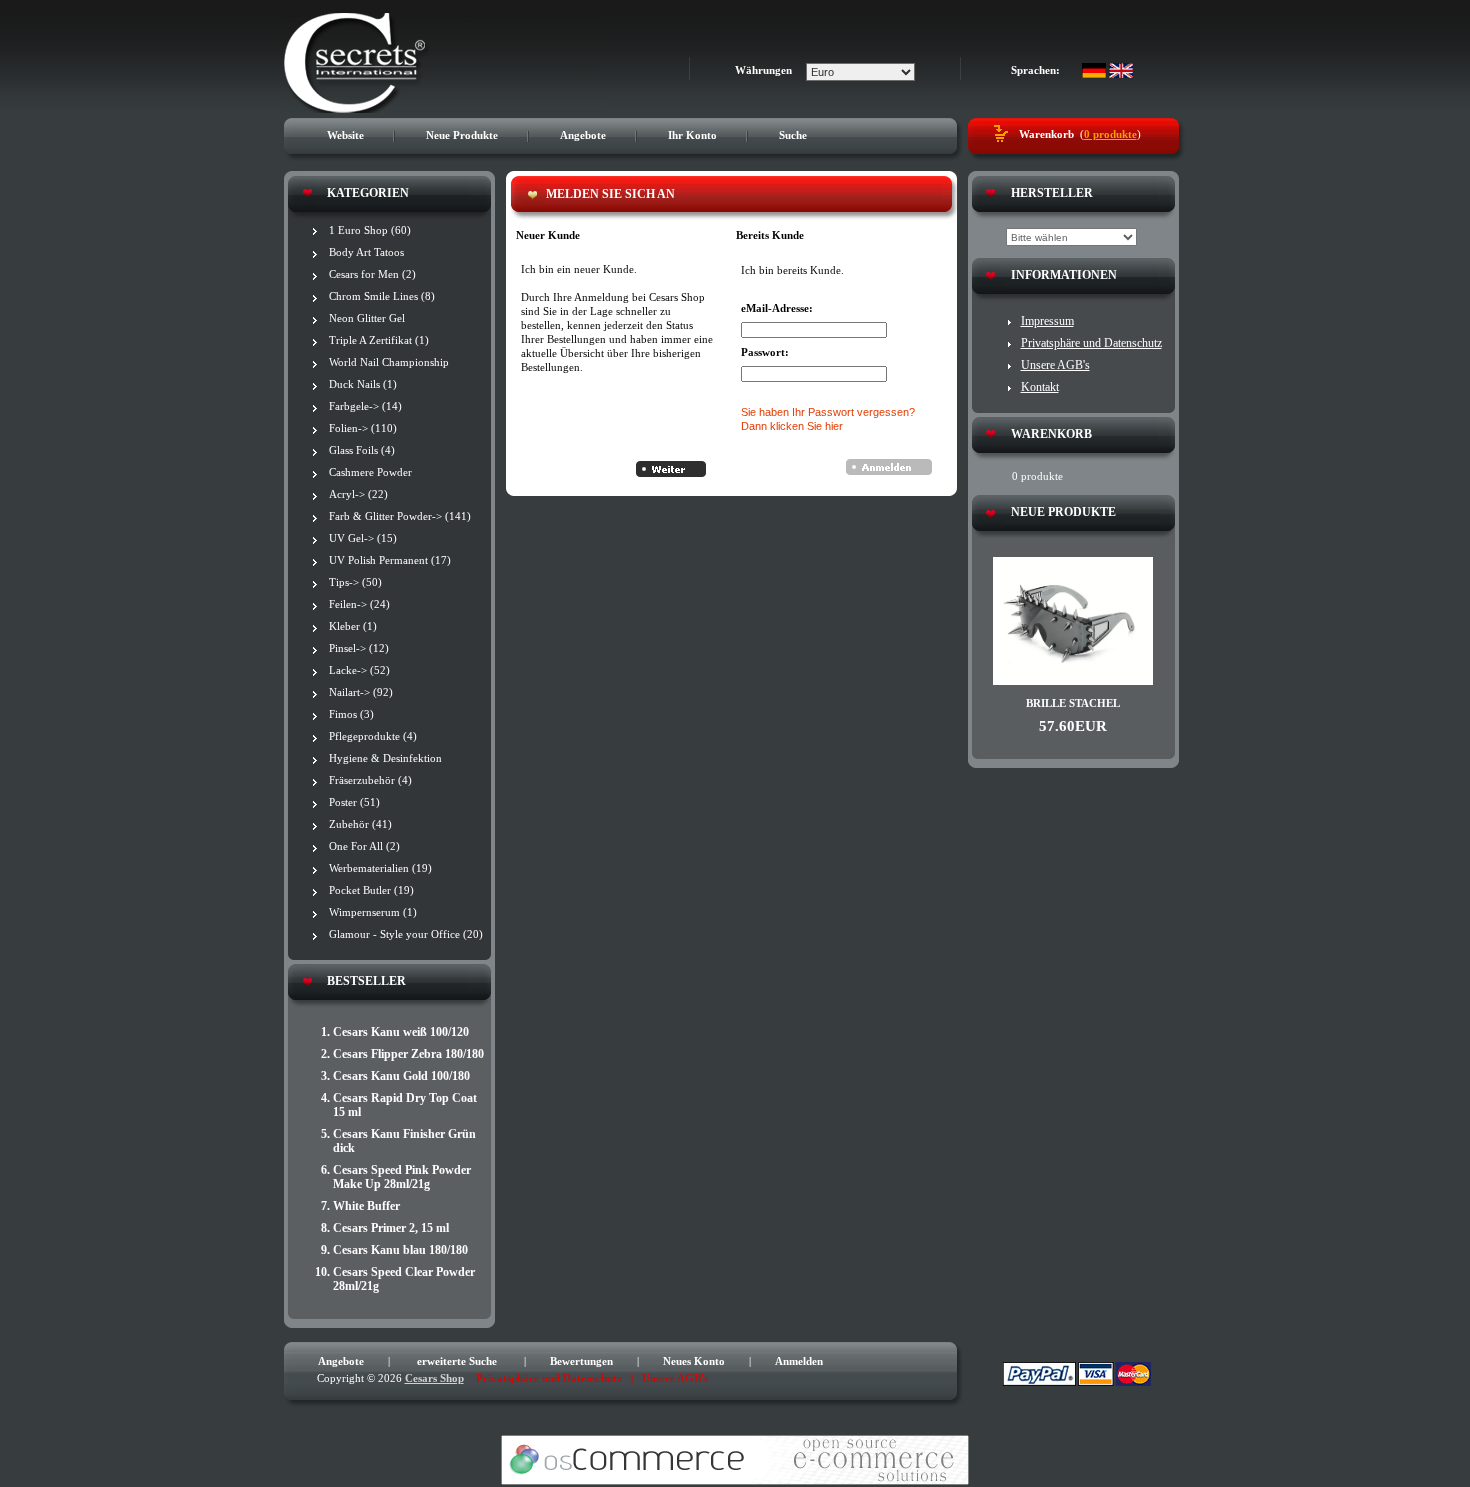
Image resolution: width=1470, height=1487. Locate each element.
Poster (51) (354, 802)
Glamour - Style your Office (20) (406, 934)
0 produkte (1110, 134)
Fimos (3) (351, 714)
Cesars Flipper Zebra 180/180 (408, 1054)
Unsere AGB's (1055, 365)
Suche (793, 135)
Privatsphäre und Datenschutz (1091, 343)
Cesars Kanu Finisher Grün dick (404, 1141)
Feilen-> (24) (359, 604)
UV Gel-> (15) (363, 538)
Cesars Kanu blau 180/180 (400, 1250)
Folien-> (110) (363, 428)
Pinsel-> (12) (359, 648)
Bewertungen (581, 1361)
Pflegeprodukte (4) (373, 736)
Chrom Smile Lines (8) (382, 296)
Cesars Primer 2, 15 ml (391, 1228)
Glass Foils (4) (362, 450)
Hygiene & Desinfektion (385, 758)
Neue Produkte (462, 135)
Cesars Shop (434, 1378)
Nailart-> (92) (361, 692)
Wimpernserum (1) (373, 912)
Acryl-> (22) (358, 494)
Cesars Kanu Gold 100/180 (401, 1076)
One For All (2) (364, 846)
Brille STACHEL (1073, 703)
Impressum (1047, 321)
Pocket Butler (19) (371, 890)
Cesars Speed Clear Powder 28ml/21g (404, 1279)
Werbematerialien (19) (380, 868)
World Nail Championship (389, 362)
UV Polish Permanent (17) (390, 560)
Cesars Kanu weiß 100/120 (401, 1032)
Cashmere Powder (370, 472)
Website (345, 135)
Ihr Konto (692, 135)
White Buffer (366, 1206)
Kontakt (1040, 387)
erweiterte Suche (457, 1361)
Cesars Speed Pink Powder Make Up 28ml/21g (402, 1177)
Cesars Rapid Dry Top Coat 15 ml (405, 1105)
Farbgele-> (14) (365, 406)
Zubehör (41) (360, 824)
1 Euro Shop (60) (370, 230)
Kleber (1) (353, 626)
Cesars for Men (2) (372, 274)
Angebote (583, 135)
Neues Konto (694, 1361)
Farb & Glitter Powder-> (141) (400, 516)
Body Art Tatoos (366, 252)
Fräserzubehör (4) (370, 780)
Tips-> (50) (355, 582)
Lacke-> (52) (359, 670)
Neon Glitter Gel (367, 318)
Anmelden (799, 1361)
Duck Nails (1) (363, 384)
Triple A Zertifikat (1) (379, 340)
